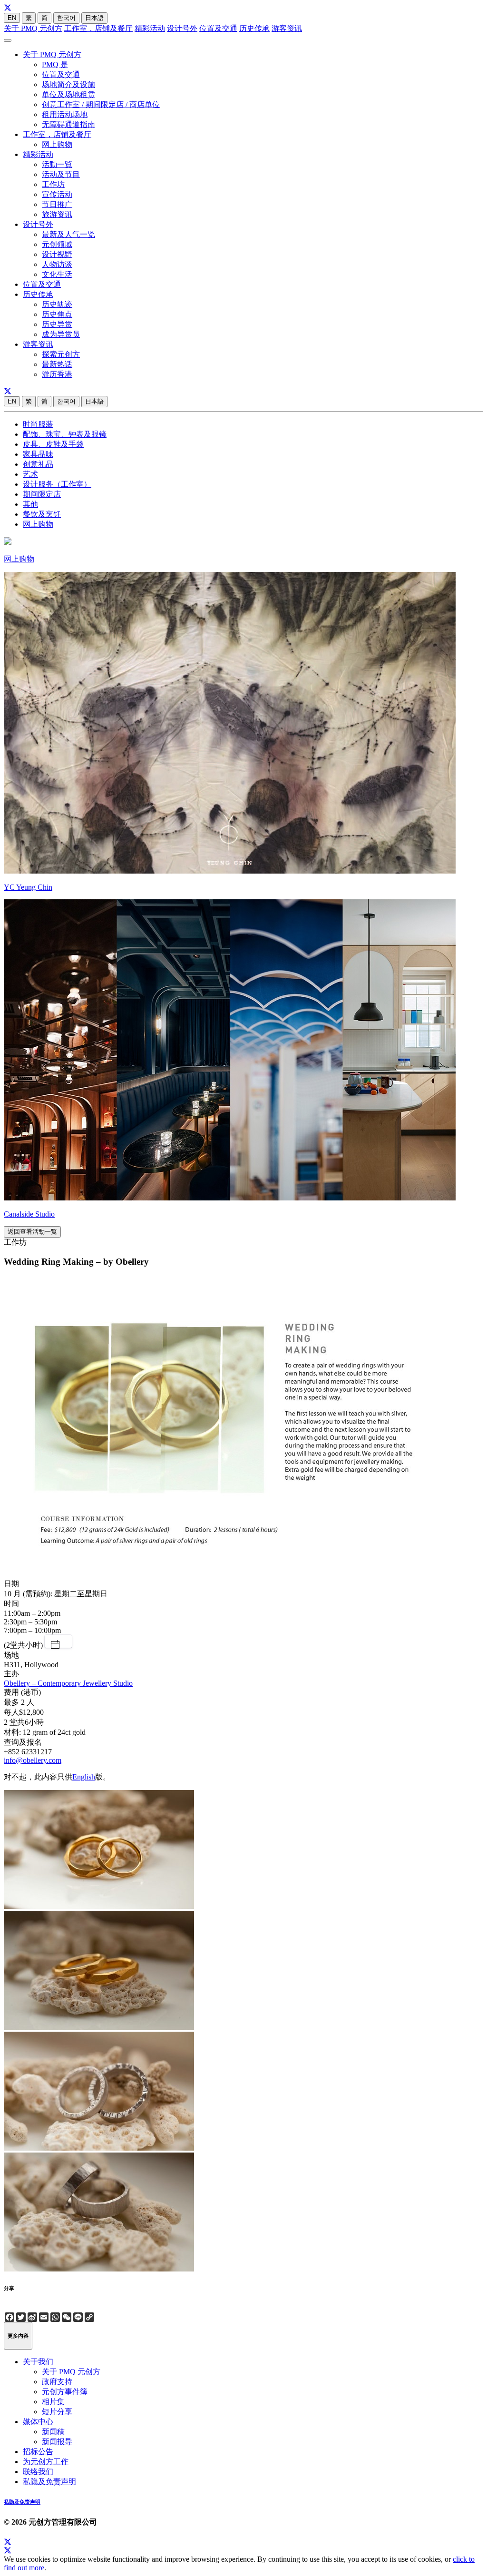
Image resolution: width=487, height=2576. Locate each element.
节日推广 (57, 204)
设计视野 (57, 254)
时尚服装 (38, 424)
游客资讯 (287, 28)
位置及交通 (218, 28)
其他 (30, 504)
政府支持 (57, 2382)
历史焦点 (57, 314)
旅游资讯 (57, 214)
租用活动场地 (65, 114)
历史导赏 (57, 324)
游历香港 (57, 374)
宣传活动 (57, 194)
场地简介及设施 (68, 84)
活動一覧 (57, 164)
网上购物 (57, 144)
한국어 (66, 18)
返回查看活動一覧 (32, 1232)
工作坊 (53, 184)
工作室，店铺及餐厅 (98, 28)
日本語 (94, 18)
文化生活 (57, 274)
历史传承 (254, 28)
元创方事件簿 (65, 2392)
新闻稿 (53, 2432)
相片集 (53, 2402)
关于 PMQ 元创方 (33, 28)
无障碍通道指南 (68, 124)
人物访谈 (57, 264)
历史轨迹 (57, 304)
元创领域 (57, 244)
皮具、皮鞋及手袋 (53, 444)
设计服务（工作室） (57, 484)
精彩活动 (150, 28)
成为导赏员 (61, 334)
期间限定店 (42, 494)
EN (12, 18)
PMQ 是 (55, 64)
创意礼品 (38, 464)
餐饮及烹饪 (42, 514)
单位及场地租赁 (68, 94)
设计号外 (182, 28)
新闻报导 (57, 2442)
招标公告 (38, 2452)
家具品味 (38, 454)
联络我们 (38, 2472)
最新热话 (57, 364)
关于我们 (38, 2362)
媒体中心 (38, 2422)
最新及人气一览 (68, 234)
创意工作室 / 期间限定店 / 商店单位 (101, 104)
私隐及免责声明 (49, 2482)
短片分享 (57, 2412)
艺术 (30, 474)
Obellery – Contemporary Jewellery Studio (68, 1683)
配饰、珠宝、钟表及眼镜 (65, 434)
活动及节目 (61, 174)
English (84, 1777)
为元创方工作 (46, 2462)
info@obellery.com (33, 1760)
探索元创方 (61, 354)
